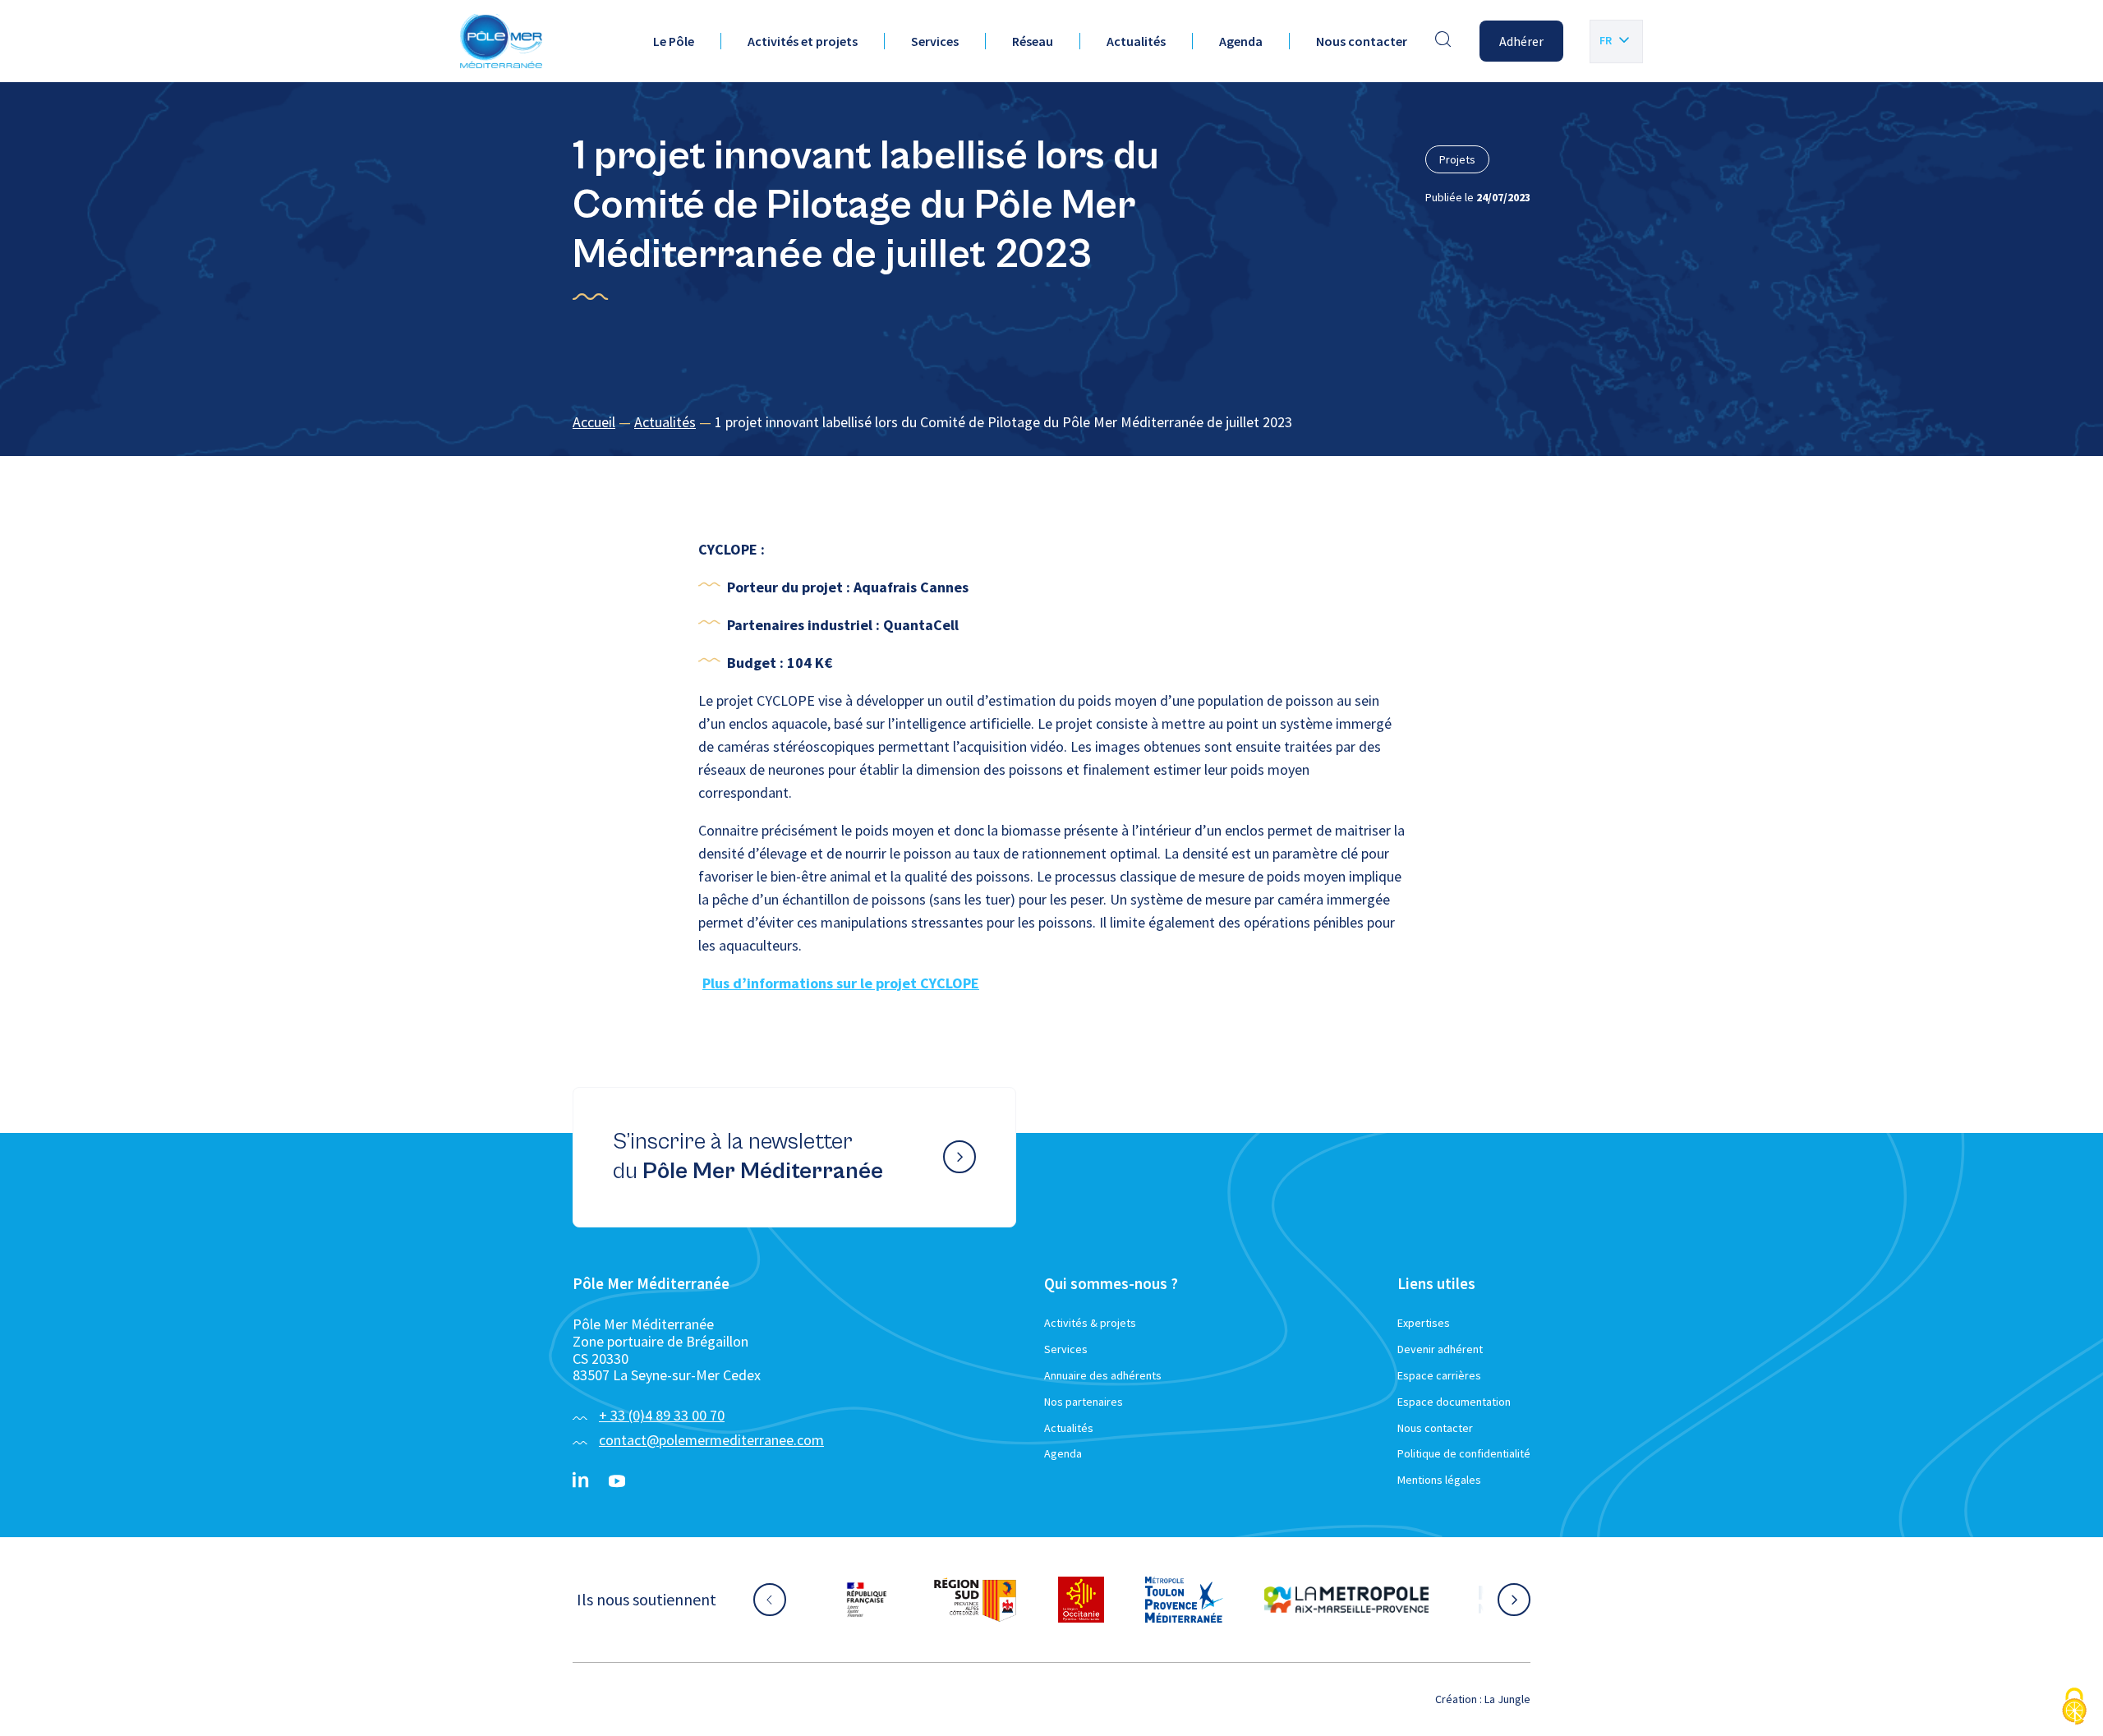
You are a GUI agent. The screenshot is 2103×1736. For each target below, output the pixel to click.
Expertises (1424, 1323)
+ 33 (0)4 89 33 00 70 (662, 1415)
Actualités (1136, 41)
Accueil (594, 422)
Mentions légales (1439, 1480)
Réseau (1033, 41)
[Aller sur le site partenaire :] (885, 1600)
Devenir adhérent (1440, 1349)
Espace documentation (1454, 1402)
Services (935, 41)
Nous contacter (1362, 41)
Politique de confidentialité (1464, 1453)
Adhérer (1521, 41)
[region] (1051, 423)
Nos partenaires (1084, 1402)
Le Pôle (674, 41)
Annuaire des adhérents (1103, 1375)
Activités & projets (1090, 1323)
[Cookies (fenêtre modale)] (2074, 1708)
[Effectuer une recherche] (1443, 41)
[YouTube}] (617, 1481)
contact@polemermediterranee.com (711, 1440)
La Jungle (1507, 1699)
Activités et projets (803, 41)
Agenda (1241, 41)
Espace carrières (1439, 1375)
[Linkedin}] (581, 1481)
